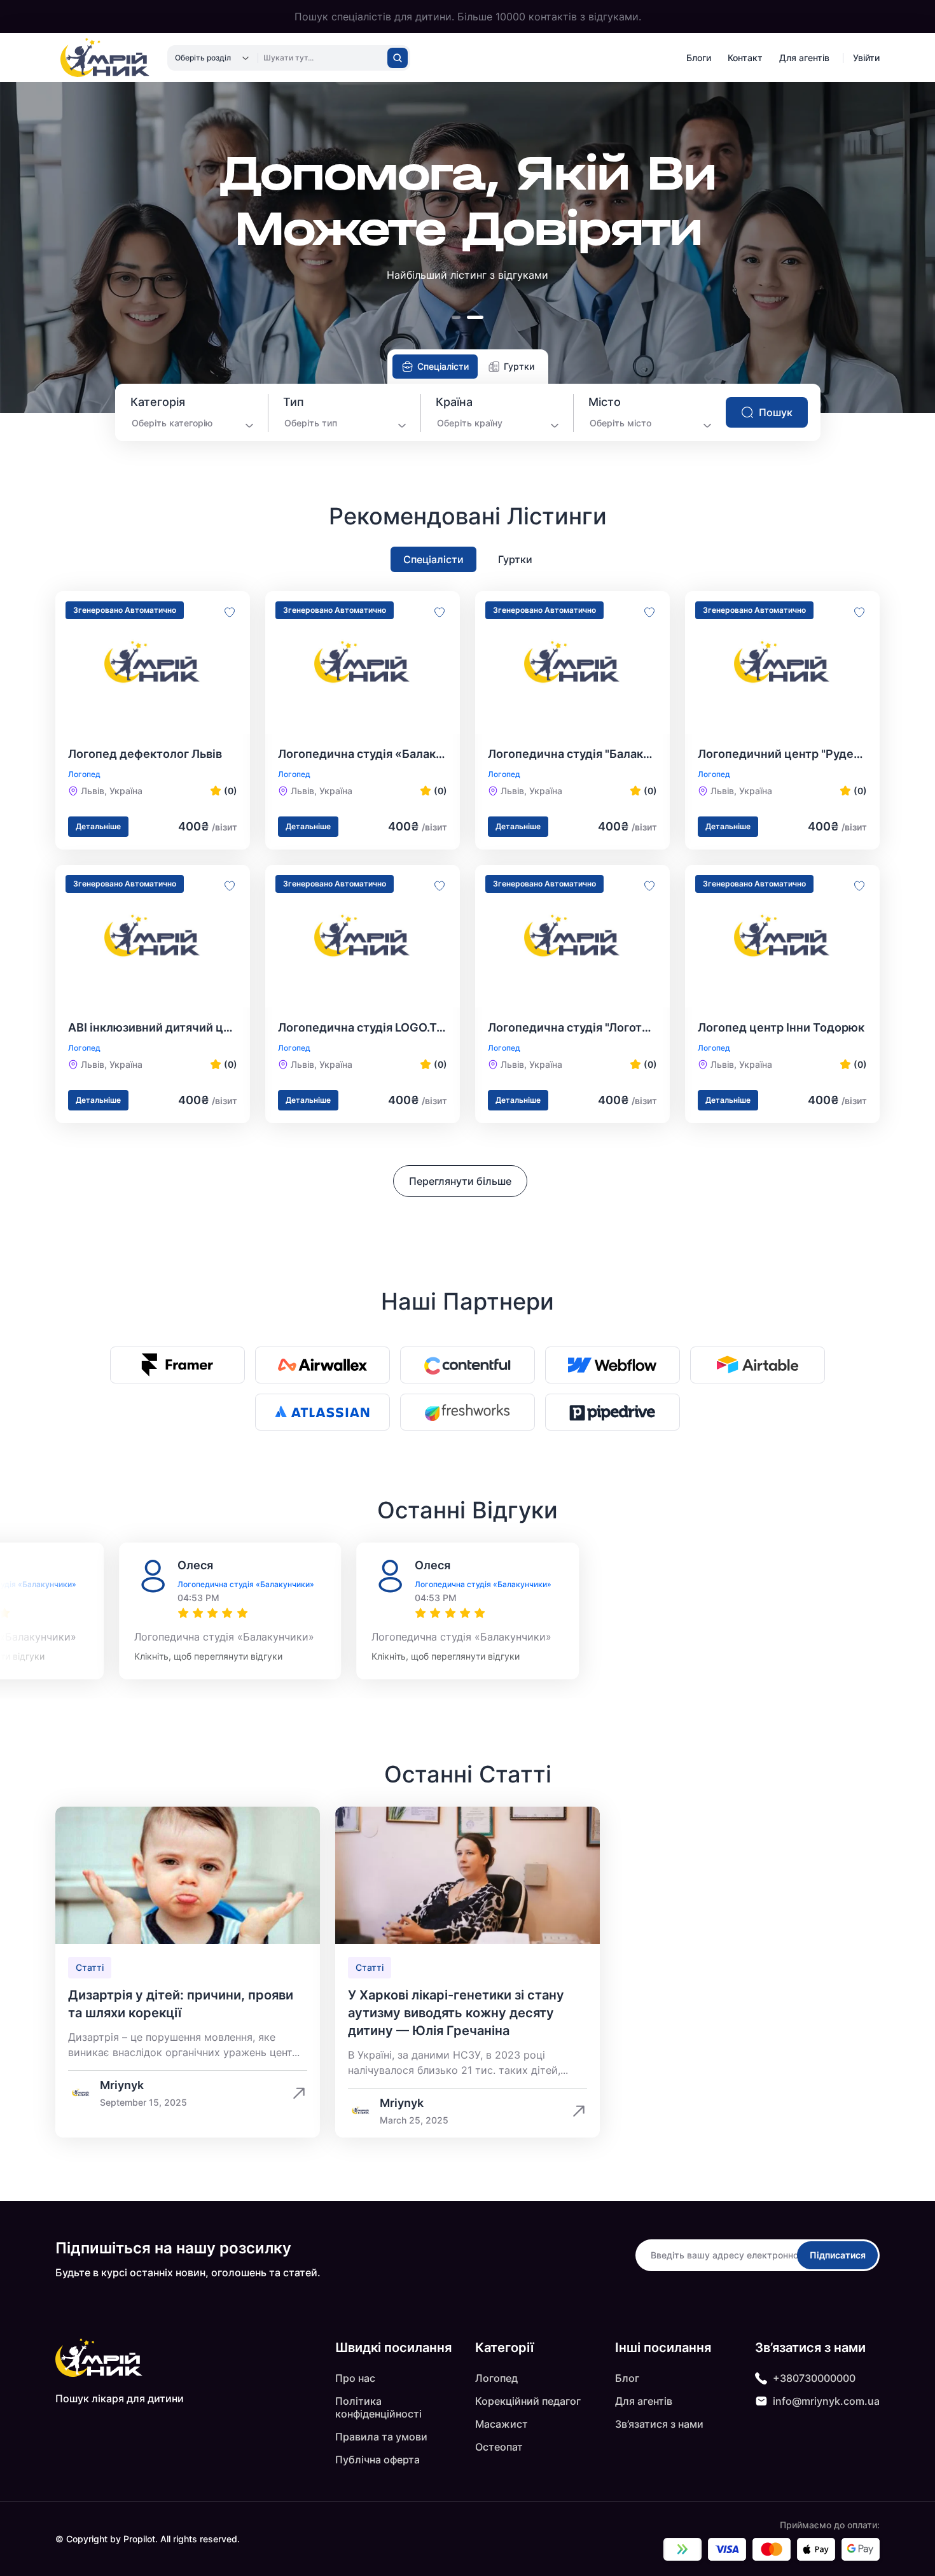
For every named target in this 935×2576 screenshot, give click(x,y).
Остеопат (499, 2447)
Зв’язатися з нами (659, 2424)
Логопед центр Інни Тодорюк (781, 1027)
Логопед (496, 2378)
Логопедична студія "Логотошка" (572, 1027)
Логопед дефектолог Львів (145, 754)
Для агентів (804, 58)
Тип (294, 402)
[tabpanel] (468, 412)
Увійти (866, 58)
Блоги (699, 58)
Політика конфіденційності (378, 2407)
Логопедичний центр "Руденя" (782, 754)
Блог (627, 2378)
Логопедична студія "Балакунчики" (572, 754)
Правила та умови (381, 2437)
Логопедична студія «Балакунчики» (363, 754)
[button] (459, 317)
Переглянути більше (460, 1181)
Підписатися (838, 2255)
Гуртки (515, 559)
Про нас (355, 2378)
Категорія (158, 402)
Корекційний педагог (528, 2401)
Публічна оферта (377, 2460)
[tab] (435, 367)
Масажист (502, 2424)
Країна (454, 402)
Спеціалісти (433, 559)
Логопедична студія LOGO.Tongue (363, 1027)
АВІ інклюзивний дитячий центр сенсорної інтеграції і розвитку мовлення (153, 1027)
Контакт (745, 58)
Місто (605, 402)
